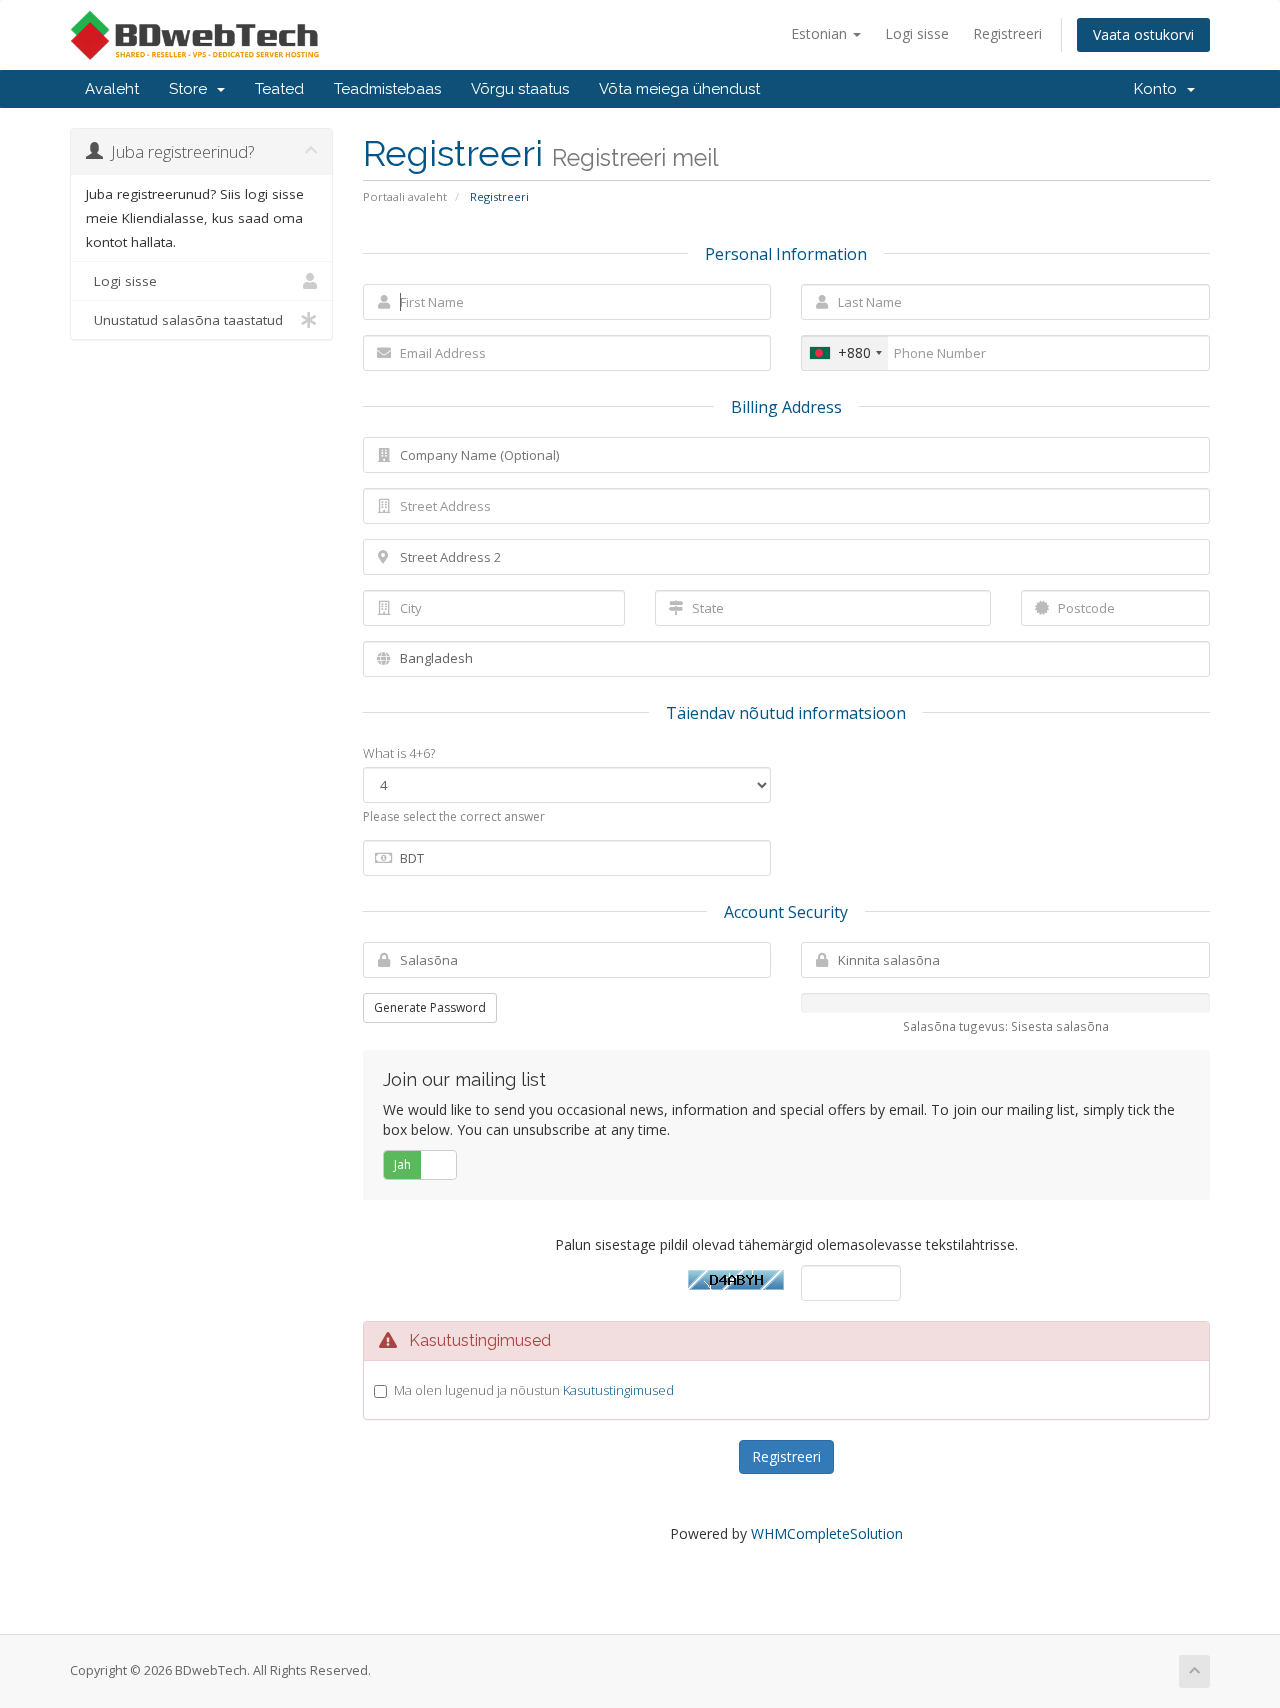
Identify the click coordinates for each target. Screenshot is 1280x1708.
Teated (279, 89)
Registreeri (1007, 33)
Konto (1159, 89)
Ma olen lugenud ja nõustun (534, 1390)
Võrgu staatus (520, 89)
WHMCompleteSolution (827, 1533)
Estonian (821, 33)
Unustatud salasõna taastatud (184, 320)
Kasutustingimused (618, 1390)
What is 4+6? (399, 753)
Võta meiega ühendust (679, 89)
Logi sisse (917, 33)
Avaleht (112, 89)
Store (192, 89)
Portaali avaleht (405, 196)
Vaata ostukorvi (1143, 34)
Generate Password (430, 1007)
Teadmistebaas (387, 89)
